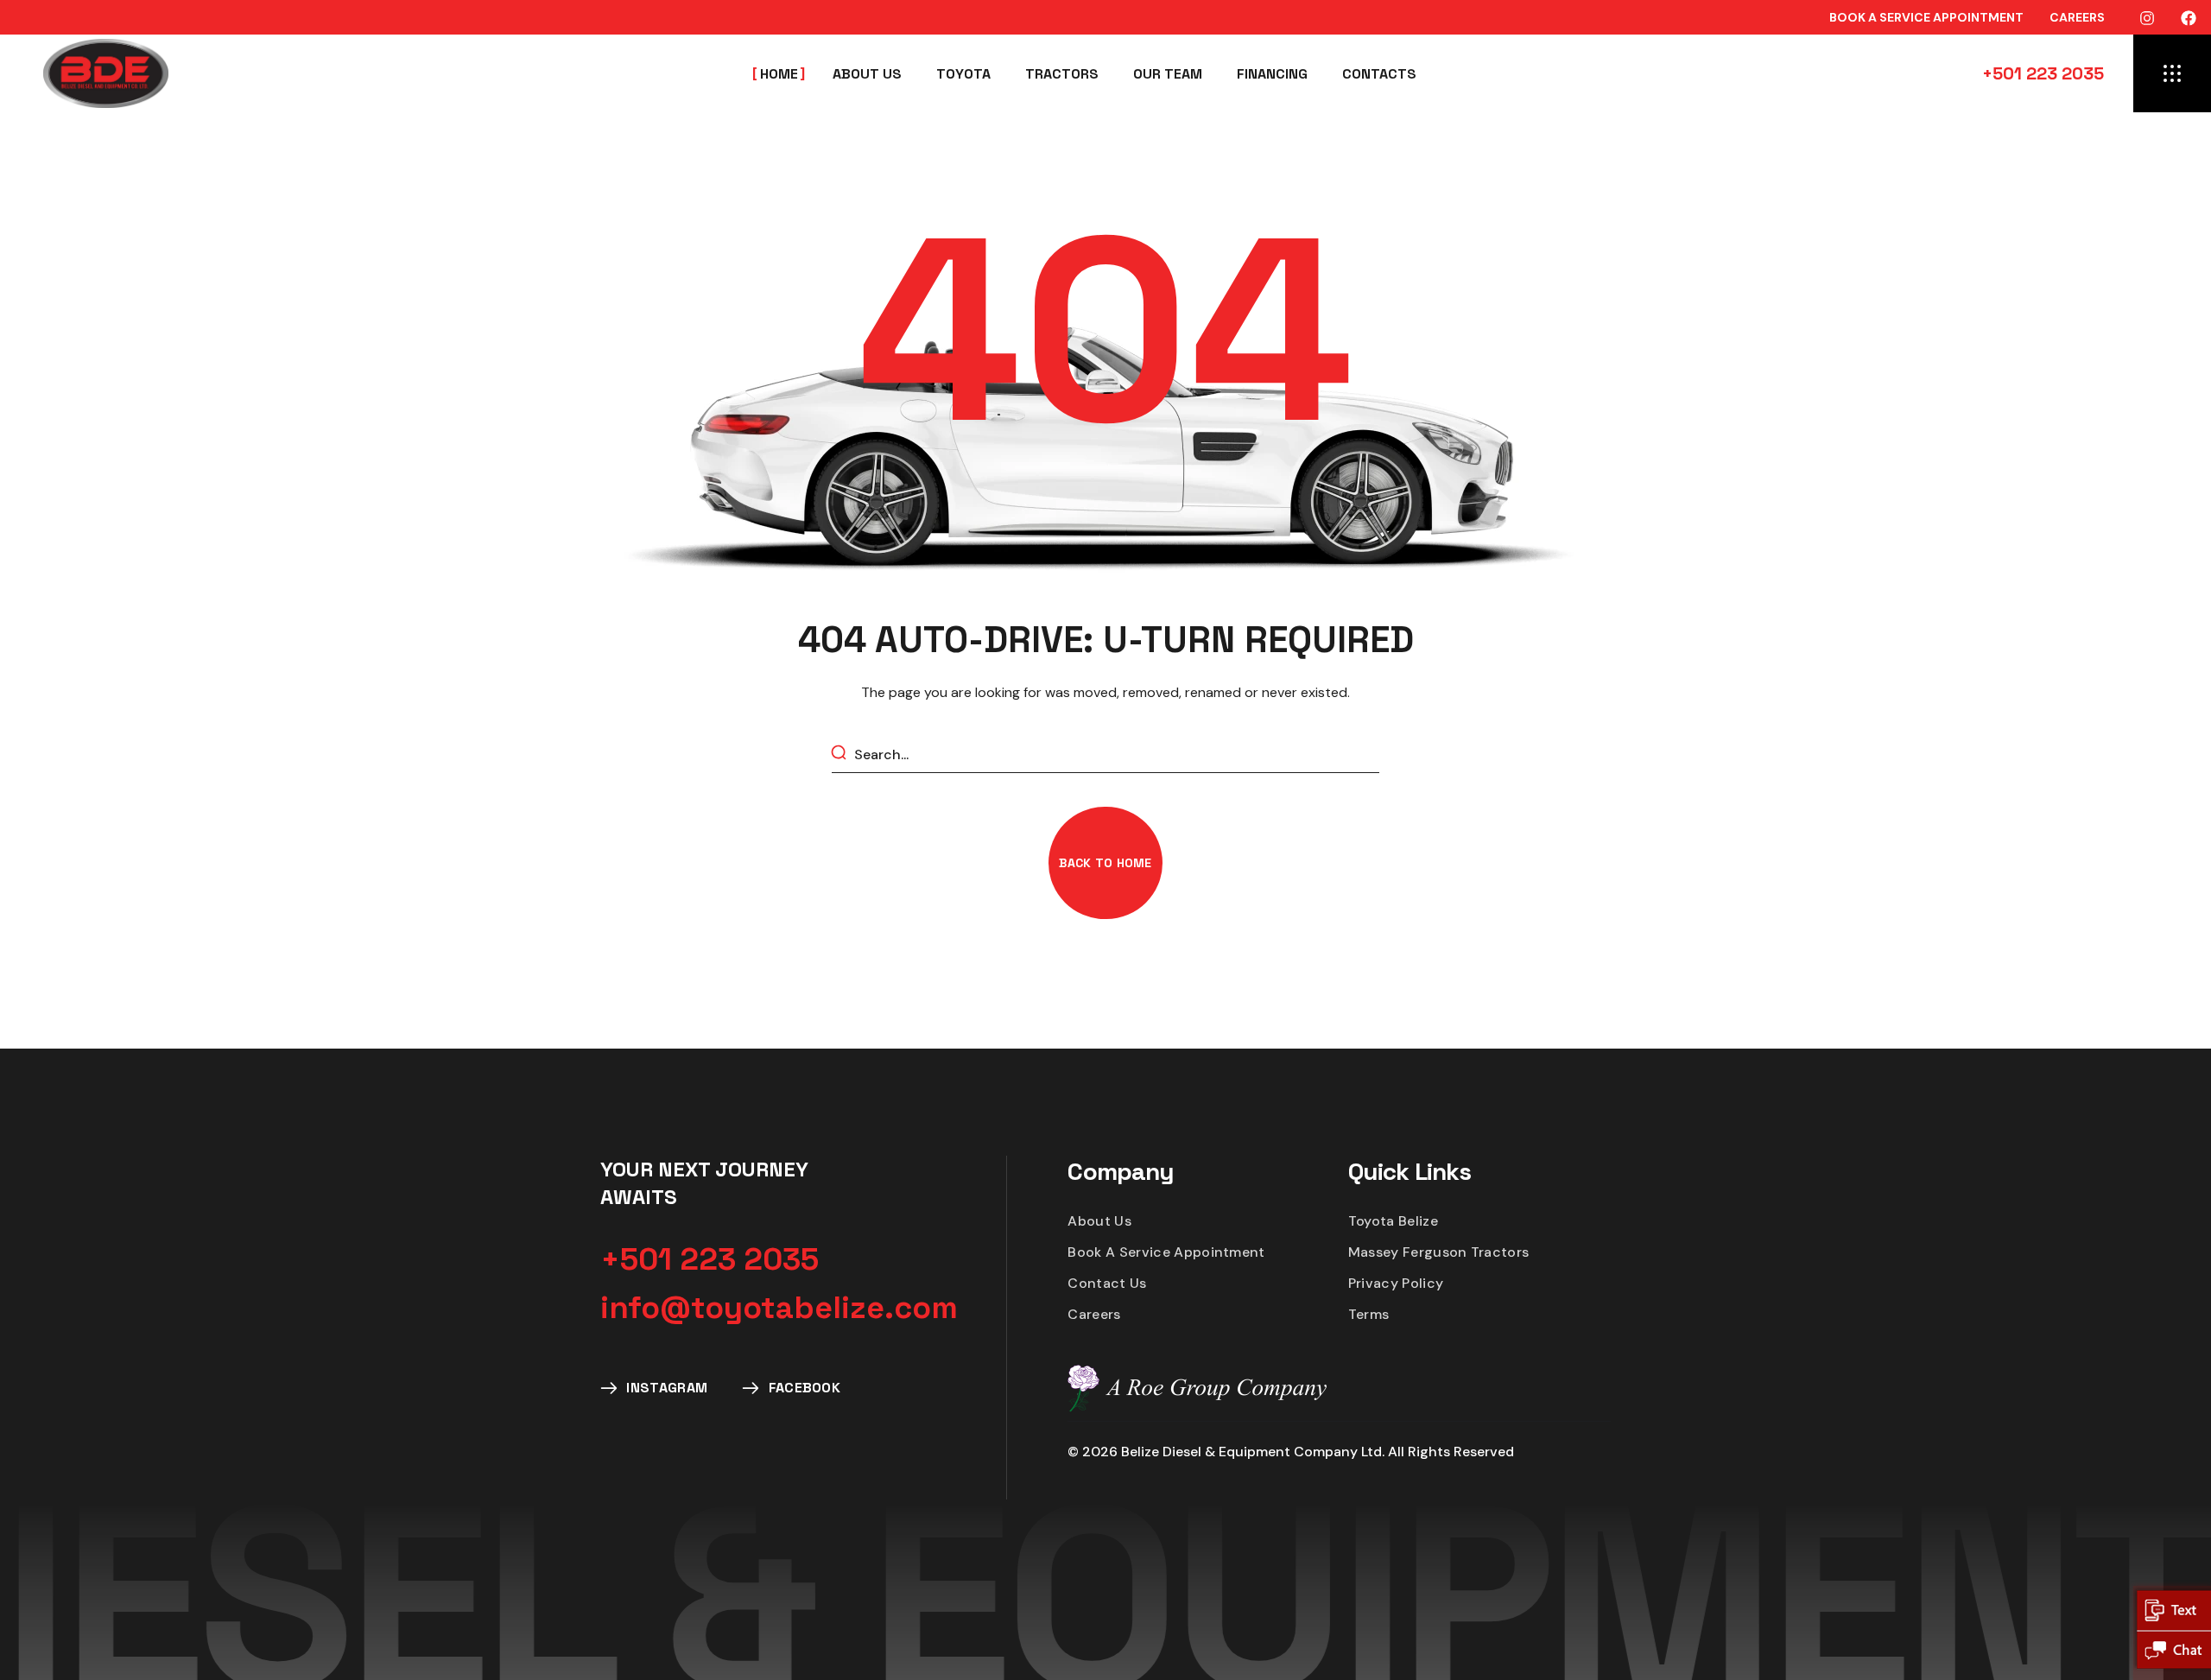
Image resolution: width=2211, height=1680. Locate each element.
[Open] (2172, 73)
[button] (1926, 17)
